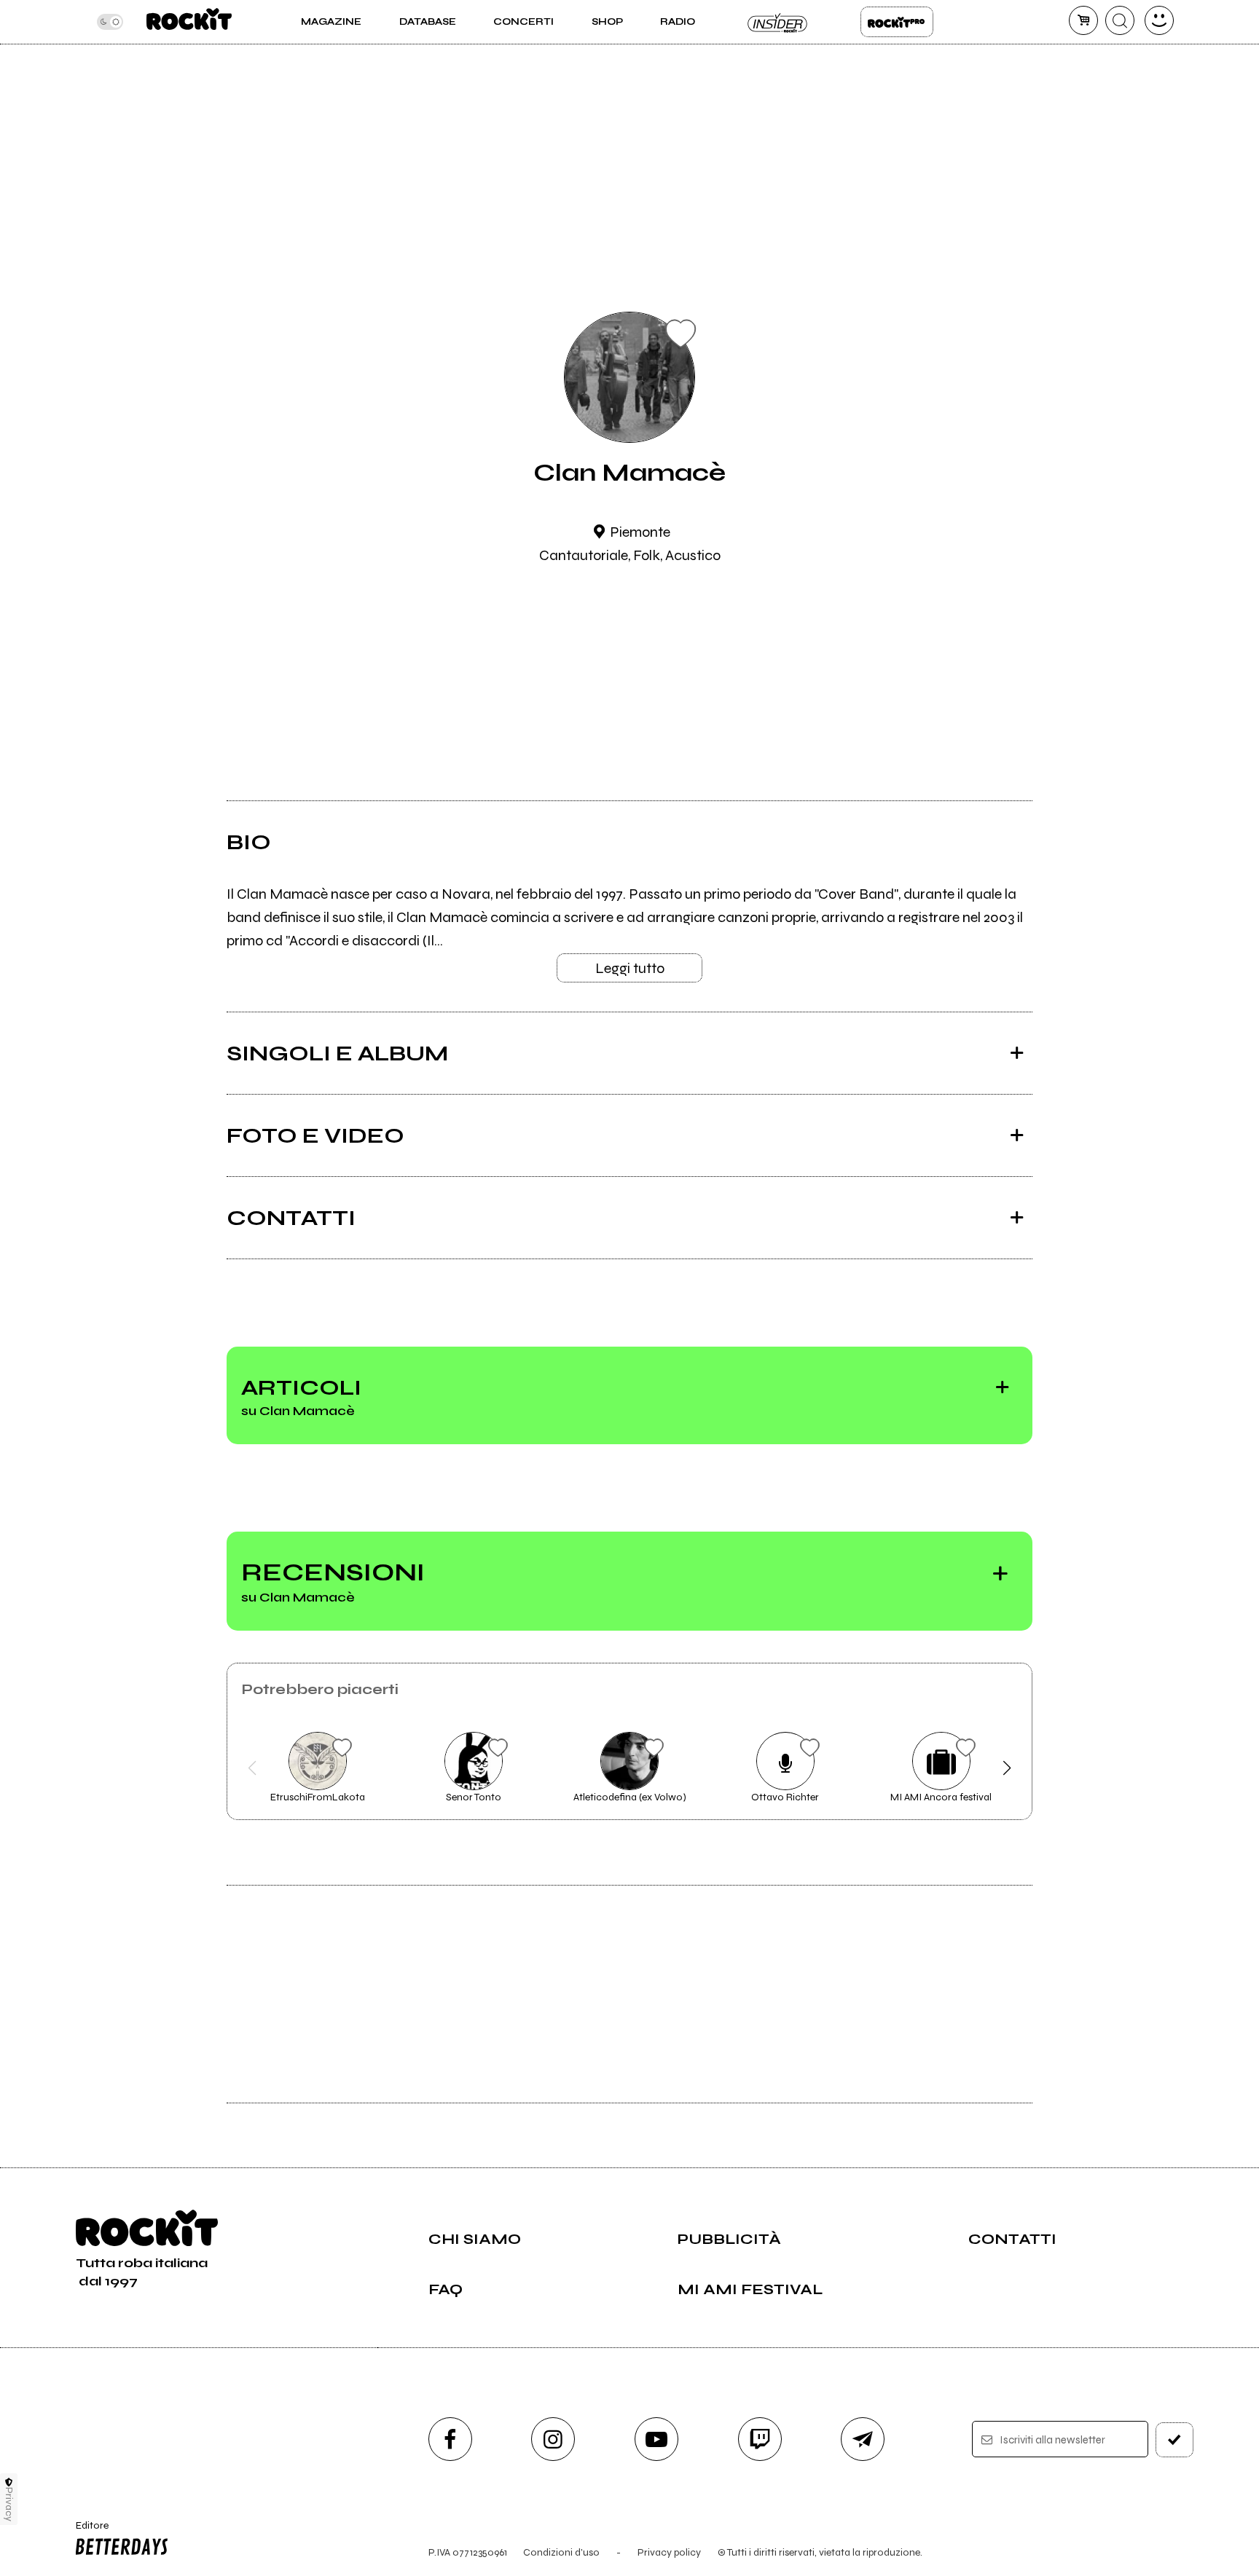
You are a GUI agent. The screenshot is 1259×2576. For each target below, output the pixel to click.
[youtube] (656, 2439)
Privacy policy (669, 2552)
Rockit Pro (897, 22)
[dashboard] (1159, 20)
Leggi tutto (630, 968)
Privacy (9, 2504)
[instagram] (553, 2439)
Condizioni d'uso (561, 2552)
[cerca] (1120, 20)
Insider (778, 22)
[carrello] (1083, 20)
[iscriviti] (1174, 2440)
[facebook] (450, 2439)
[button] (252, 1768)
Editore (85, 2532)
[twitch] (760, 2439)
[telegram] (863, 2439)
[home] (189, 22)
